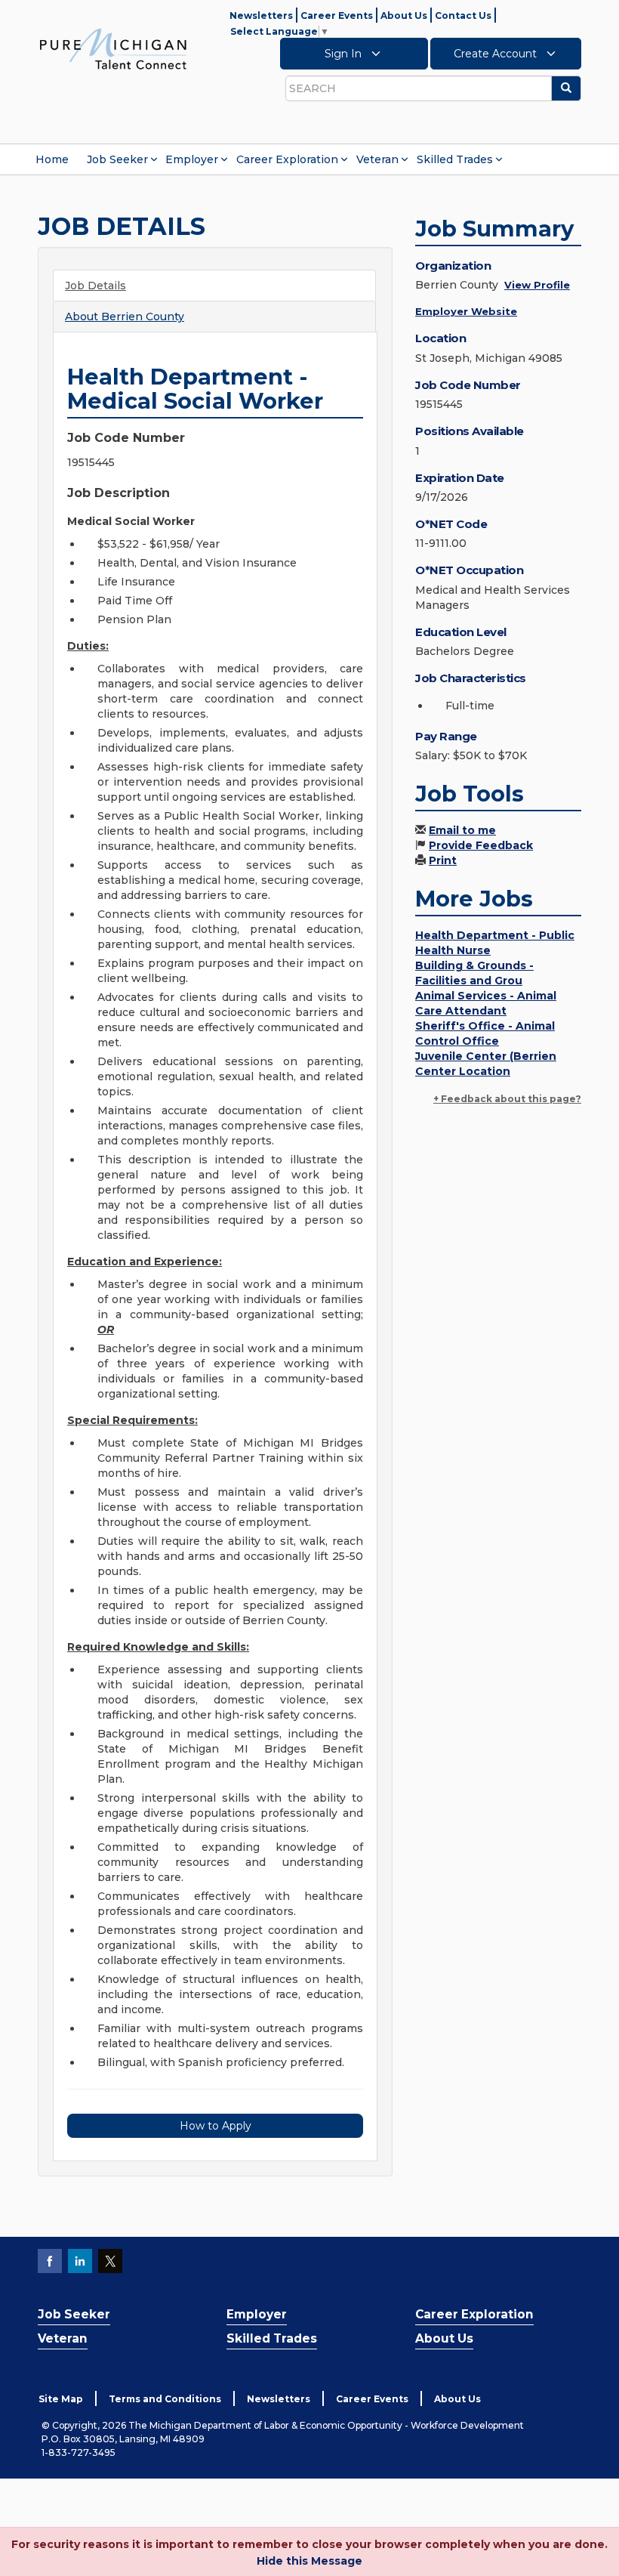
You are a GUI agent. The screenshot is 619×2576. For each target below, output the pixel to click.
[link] (113, 48)
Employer (192, 159)
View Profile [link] (537, 285)
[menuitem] (52, 159)
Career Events (337, 15)
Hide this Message (309, 2561)
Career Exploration (287, 159)
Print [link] (443, 860)
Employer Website (466, 311)
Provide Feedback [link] (481, 845)
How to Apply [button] (216, 2126)
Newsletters (261, 15)
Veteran (377, 159)
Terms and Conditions (165, 2399)
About (125, 317)
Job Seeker (117, 159)
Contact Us (463, 15)
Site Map (61, 2399)
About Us (404, 15)
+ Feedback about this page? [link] (507, 1099)
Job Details (95, 286)
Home (52, 159)
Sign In (345, 54)
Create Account (497, 54)
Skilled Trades (455, 159)
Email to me (462, 830)
